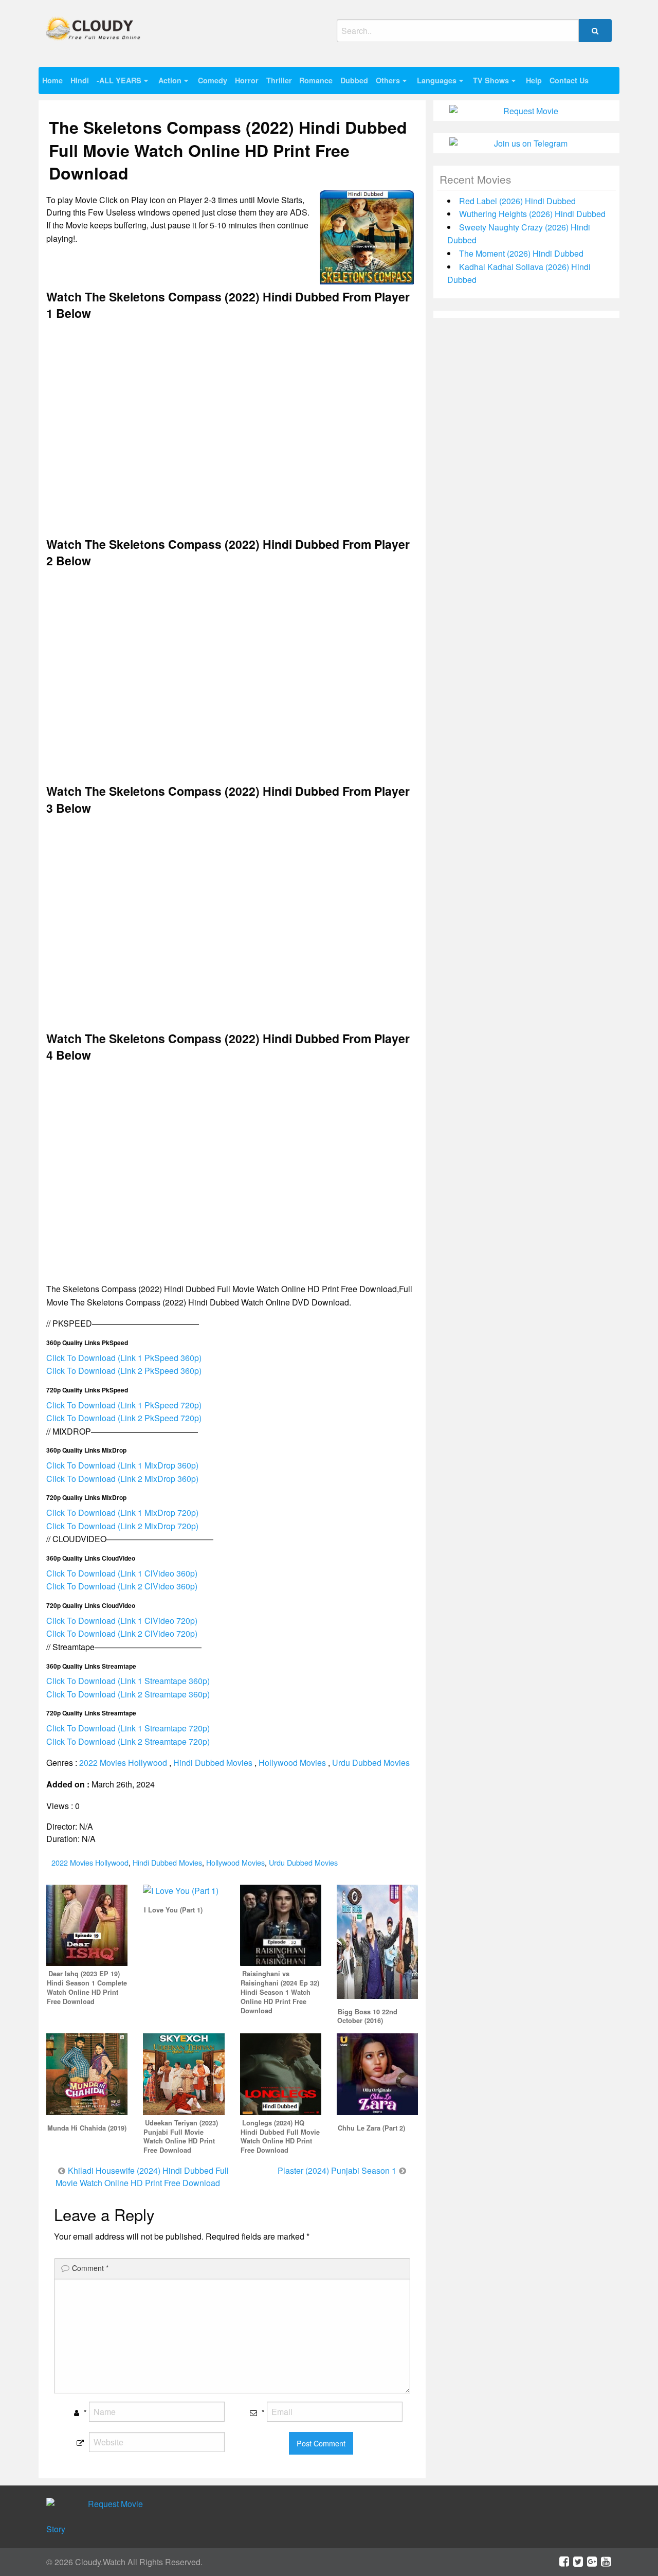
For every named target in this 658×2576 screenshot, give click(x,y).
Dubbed (354, 80)
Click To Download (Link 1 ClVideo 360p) (122, 1573)
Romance (316, 80)
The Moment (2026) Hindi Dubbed (521, 253)
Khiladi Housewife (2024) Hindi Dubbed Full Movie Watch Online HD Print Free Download (142, 2177)
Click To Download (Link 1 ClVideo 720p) (122, 1621)
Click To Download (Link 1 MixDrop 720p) (122, 1513)
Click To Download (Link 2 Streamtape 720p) (128, 1741)
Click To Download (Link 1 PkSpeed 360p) (124, 1358)
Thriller (279, 80)
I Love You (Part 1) (173, 1910)
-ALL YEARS (119, 80)
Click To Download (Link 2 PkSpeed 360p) (124, 1371)
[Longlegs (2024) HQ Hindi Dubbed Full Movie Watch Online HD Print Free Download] (281, 2073)
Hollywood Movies (292, 1763)
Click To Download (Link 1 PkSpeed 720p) (124, 1405)
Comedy (213, 80)
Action (170, 80)
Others (388, 80)
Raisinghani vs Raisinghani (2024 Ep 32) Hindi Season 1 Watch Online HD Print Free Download (280, 1992)
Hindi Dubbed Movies (213, 1763)
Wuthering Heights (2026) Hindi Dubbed (532, 214)
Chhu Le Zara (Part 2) (371, 2128)
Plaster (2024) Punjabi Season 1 (337, 2170)
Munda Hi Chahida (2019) (87, 2128)
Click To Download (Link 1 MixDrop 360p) (122, 1465)
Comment (90, 2268)
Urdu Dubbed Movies (371, 1763)
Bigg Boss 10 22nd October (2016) (367, 2016)
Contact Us (569, 80)
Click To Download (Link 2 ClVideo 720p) (122, 1633)
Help (534, 80)
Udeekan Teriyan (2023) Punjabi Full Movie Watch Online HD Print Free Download (181, 2137)
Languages (437, 80)
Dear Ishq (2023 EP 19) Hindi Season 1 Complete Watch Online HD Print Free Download (87, 1988)
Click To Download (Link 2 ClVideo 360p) (122, 1586)
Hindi (80, 80)
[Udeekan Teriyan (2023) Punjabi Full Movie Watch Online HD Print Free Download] (184, 2073)
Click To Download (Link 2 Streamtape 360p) (128, 1694)
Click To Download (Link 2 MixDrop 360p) (122, 1479)
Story (56, 2529)
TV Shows (491, 80)
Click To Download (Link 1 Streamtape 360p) (128, 1681)
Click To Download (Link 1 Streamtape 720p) (128, 1728)
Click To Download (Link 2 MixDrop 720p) (122, 1526)
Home (52, 80)
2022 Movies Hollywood (123, 1763)
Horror (247, 80)
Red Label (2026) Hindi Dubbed (517, 201)
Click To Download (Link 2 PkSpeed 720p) (124, 1418)
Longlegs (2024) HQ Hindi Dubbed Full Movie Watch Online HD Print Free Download (280, 2137)
